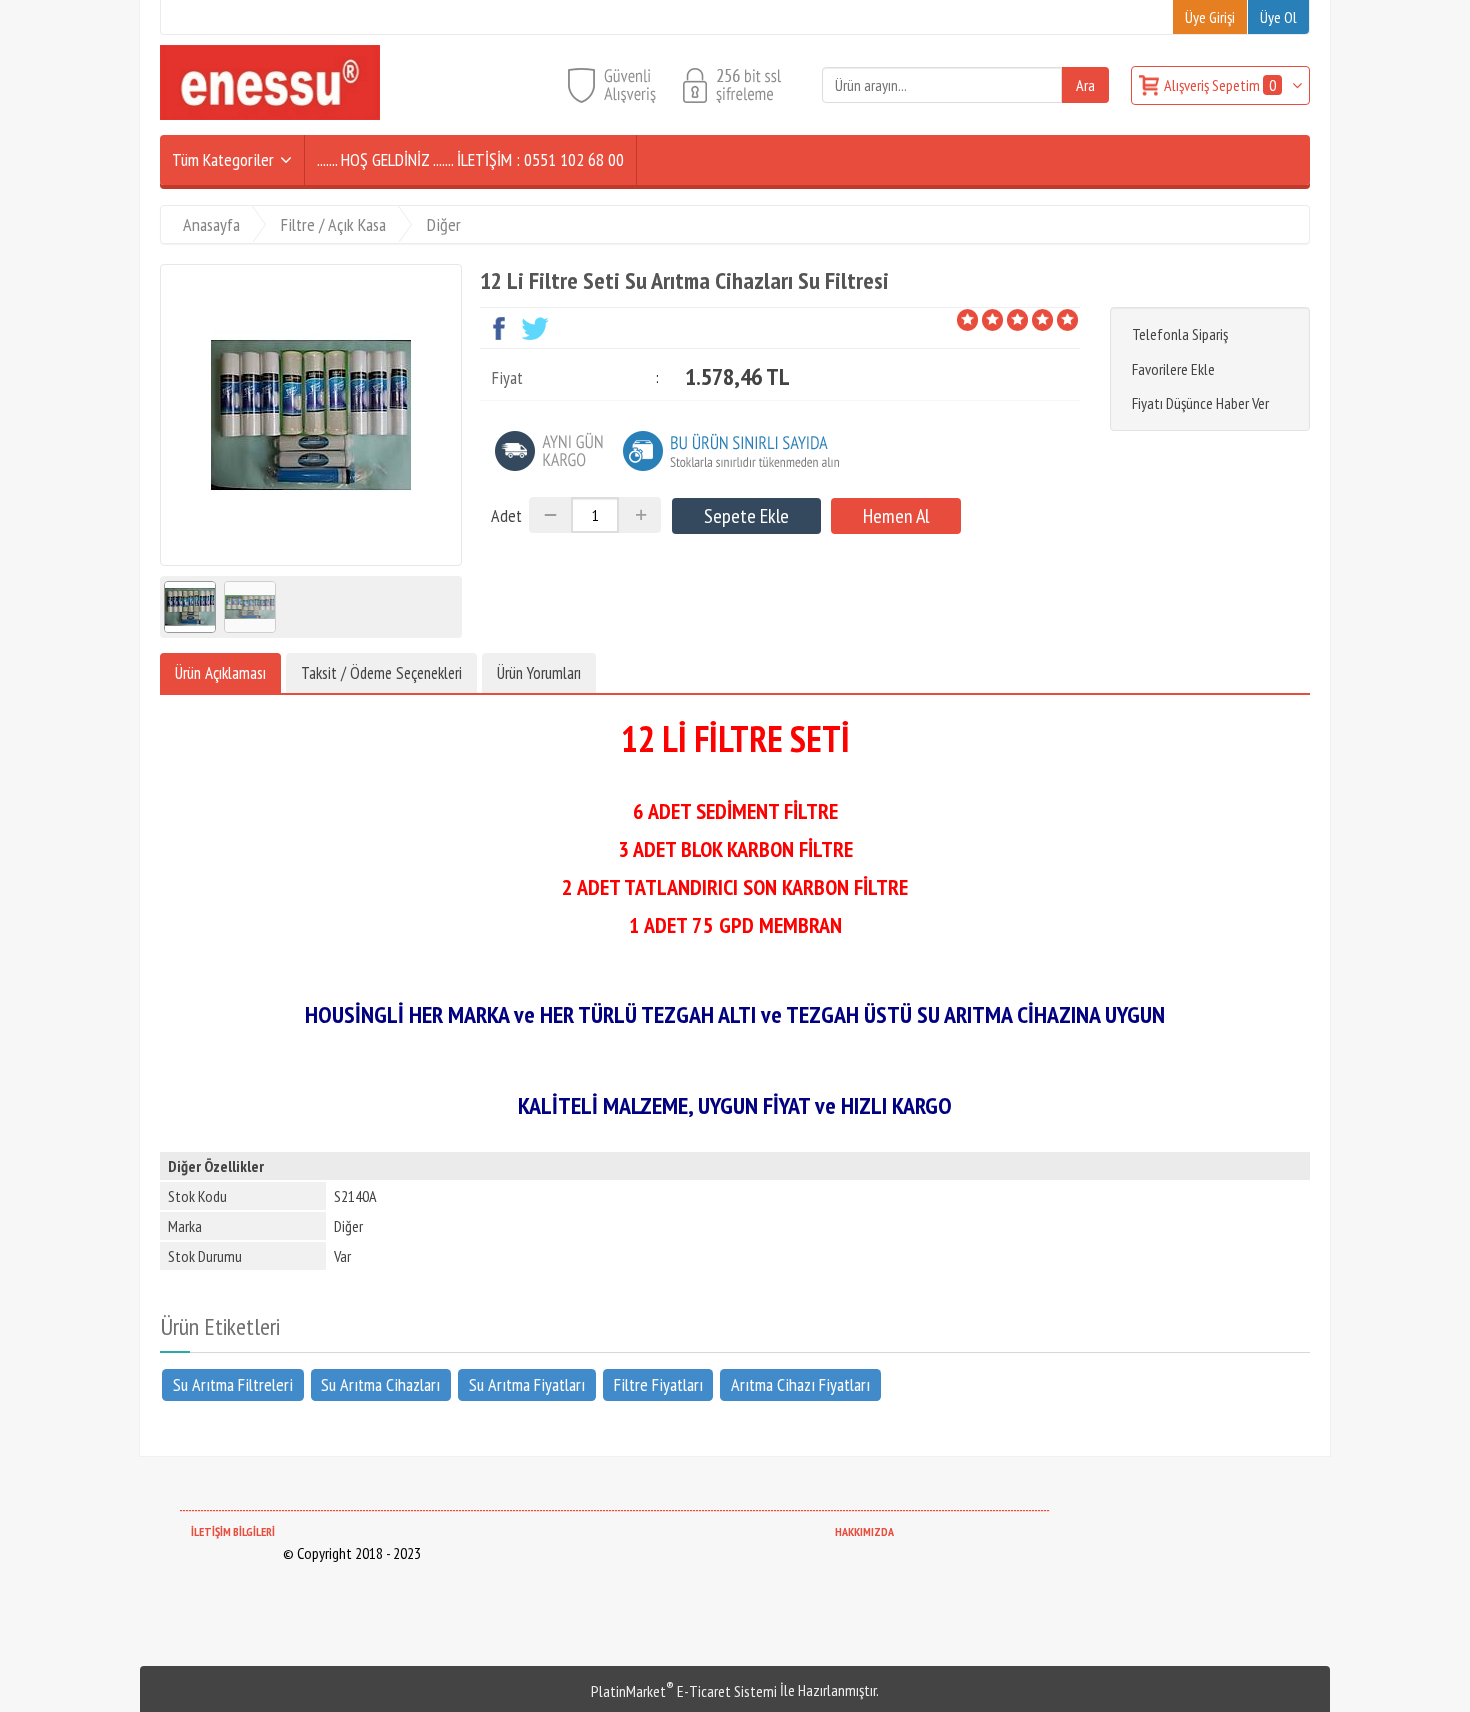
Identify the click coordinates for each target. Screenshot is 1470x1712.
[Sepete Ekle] (746, 516)
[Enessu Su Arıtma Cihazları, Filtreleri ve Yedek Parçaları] (270, 114)
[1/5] (967, 320)
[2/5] (980, 320)
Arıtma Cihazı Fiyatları (800, 1383)
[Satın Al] (896, 516)
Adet (506, 515)
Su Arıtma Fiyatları (527, 1383)
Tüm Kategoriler (223, 159)
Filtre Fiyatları (658, 1383)
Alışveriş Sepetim (1220, 85)
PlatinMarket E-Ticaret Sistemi (684, 1691)
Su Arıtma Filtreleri (233, 1383)
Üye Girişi (1210, 17)
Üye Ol (1278, 17)
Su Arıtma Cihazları (380, 1383)
